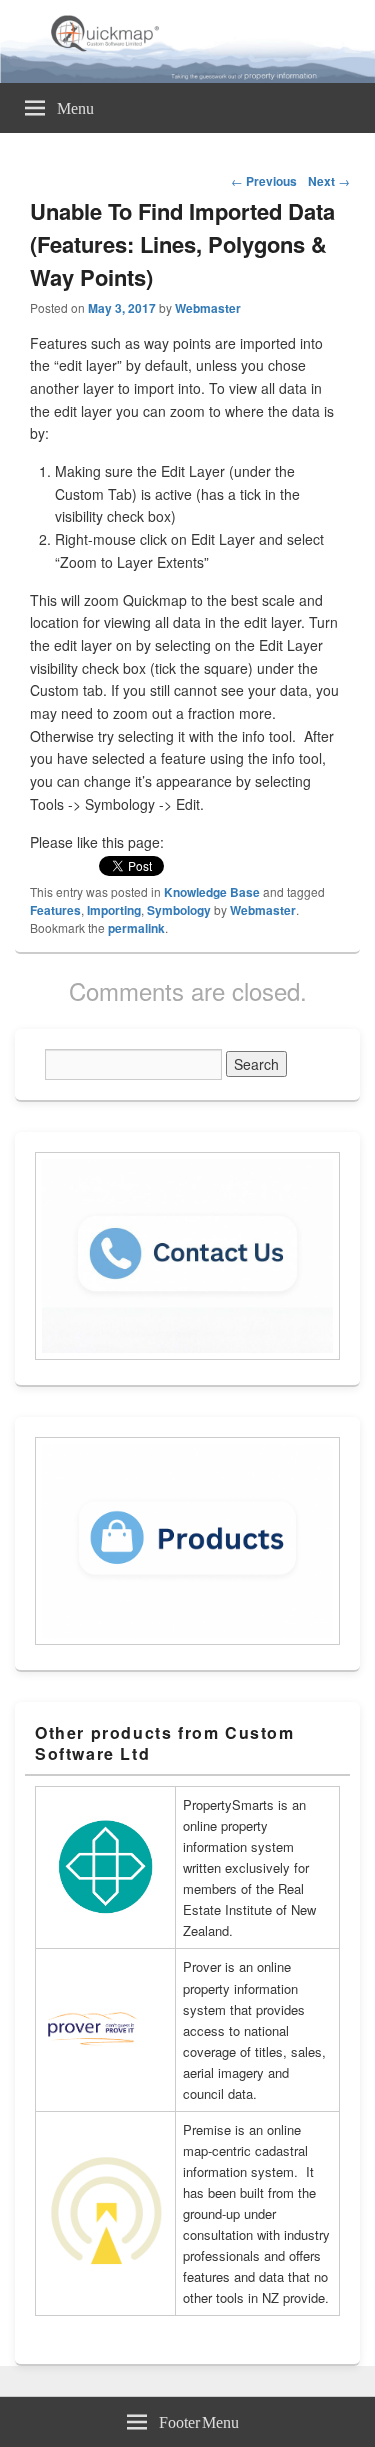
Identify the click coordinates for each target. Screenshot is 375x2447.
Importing (114, 910)
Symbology (179, 910)
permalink (136, 928)
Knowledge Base (212, 892)
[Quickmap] (187, 77)
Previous (264, 181)
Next (329, 181)
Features (55, 910)
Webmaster (208, 308)
